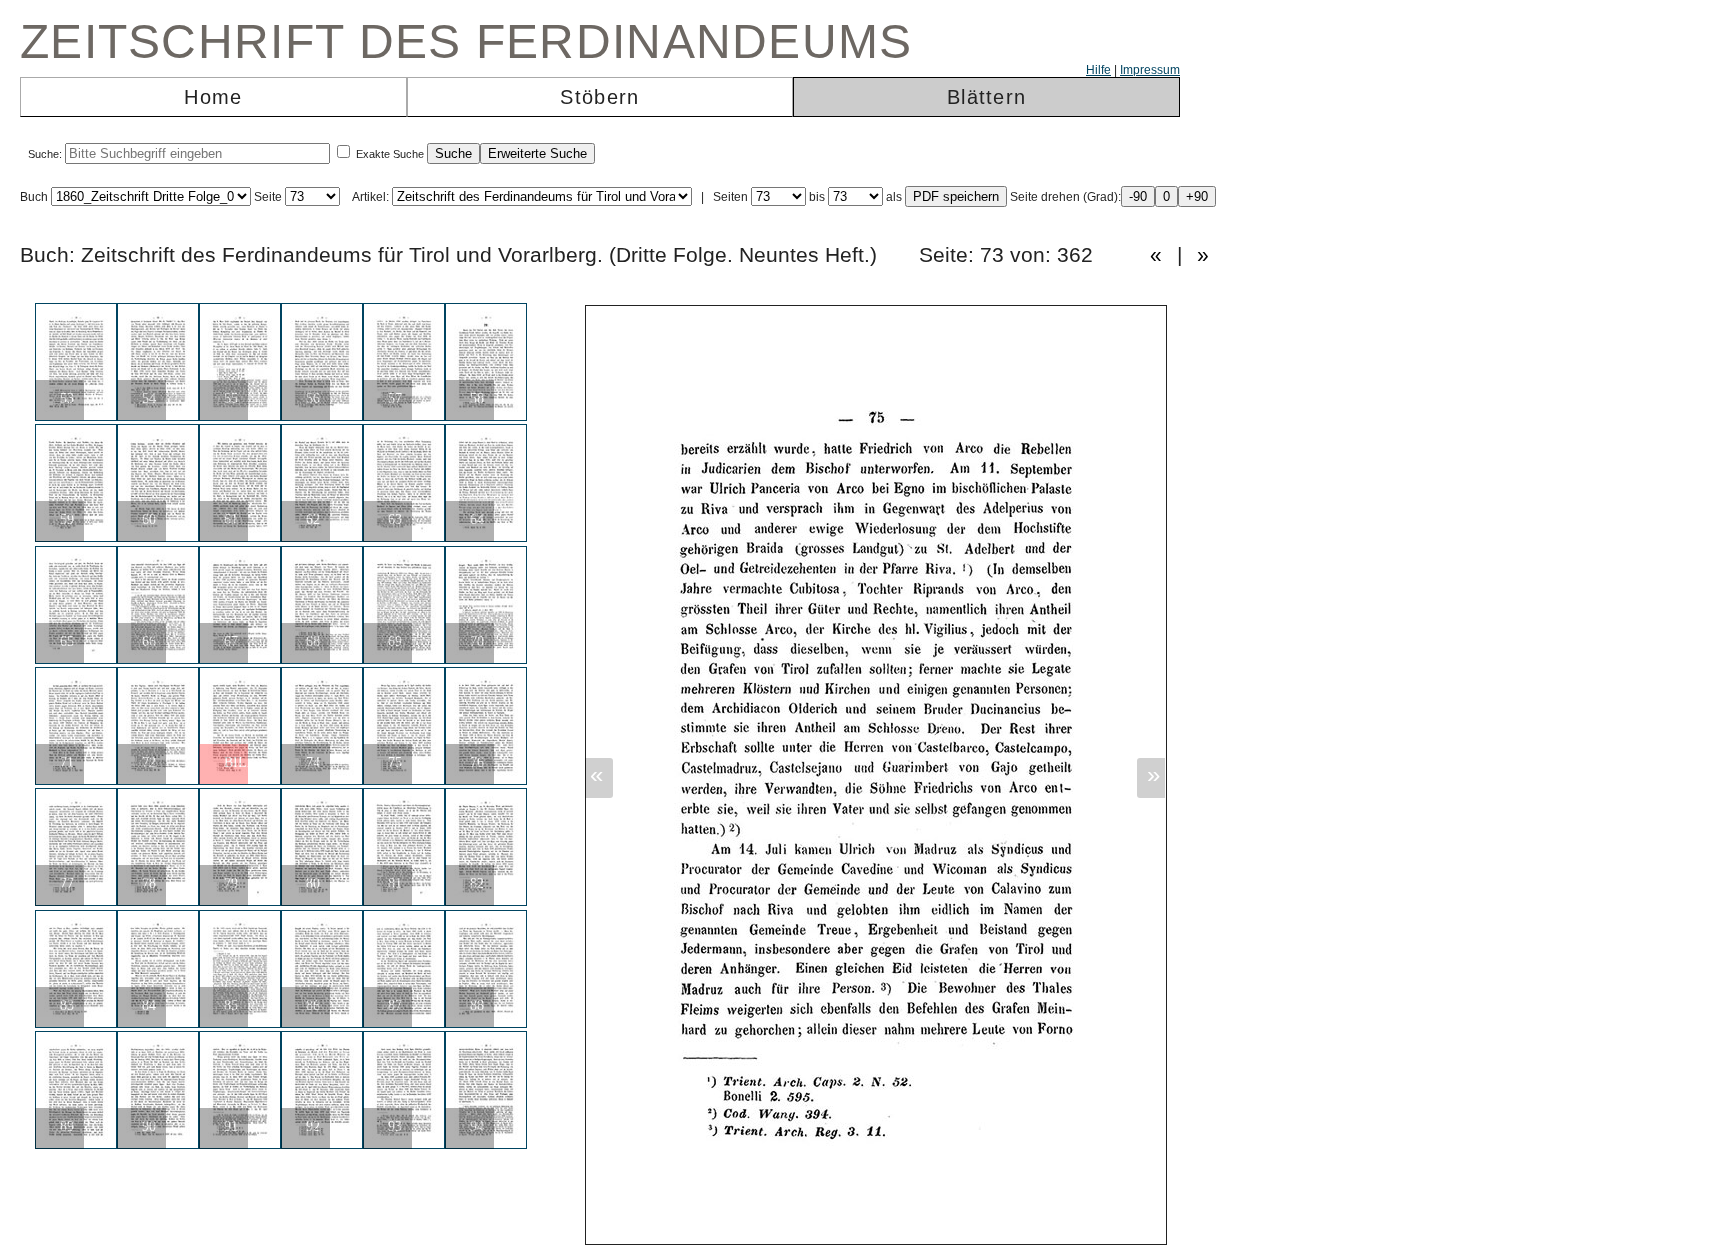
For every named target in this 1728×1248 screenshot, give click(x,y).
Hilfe (1098, 70)
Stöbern (599, 97)
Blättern (986, 97)
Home (213, 97)
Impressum (1150, 70)
